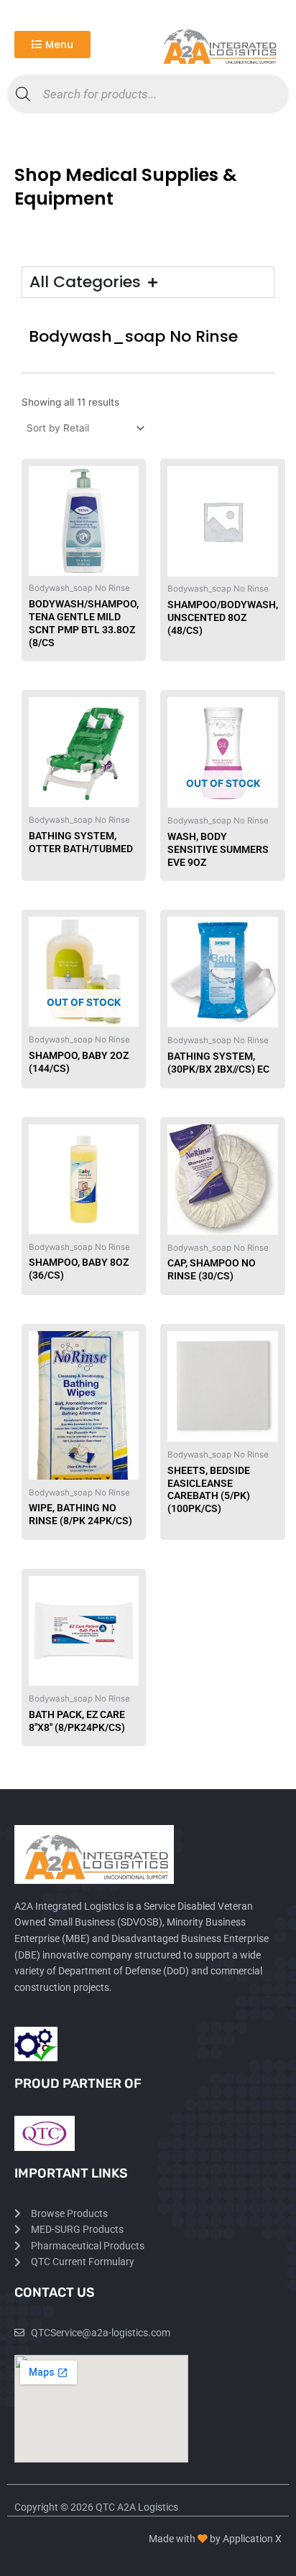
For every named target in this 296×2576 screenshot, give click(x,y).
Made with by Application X (215, 2539)
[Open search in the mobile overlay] (148, 94)
